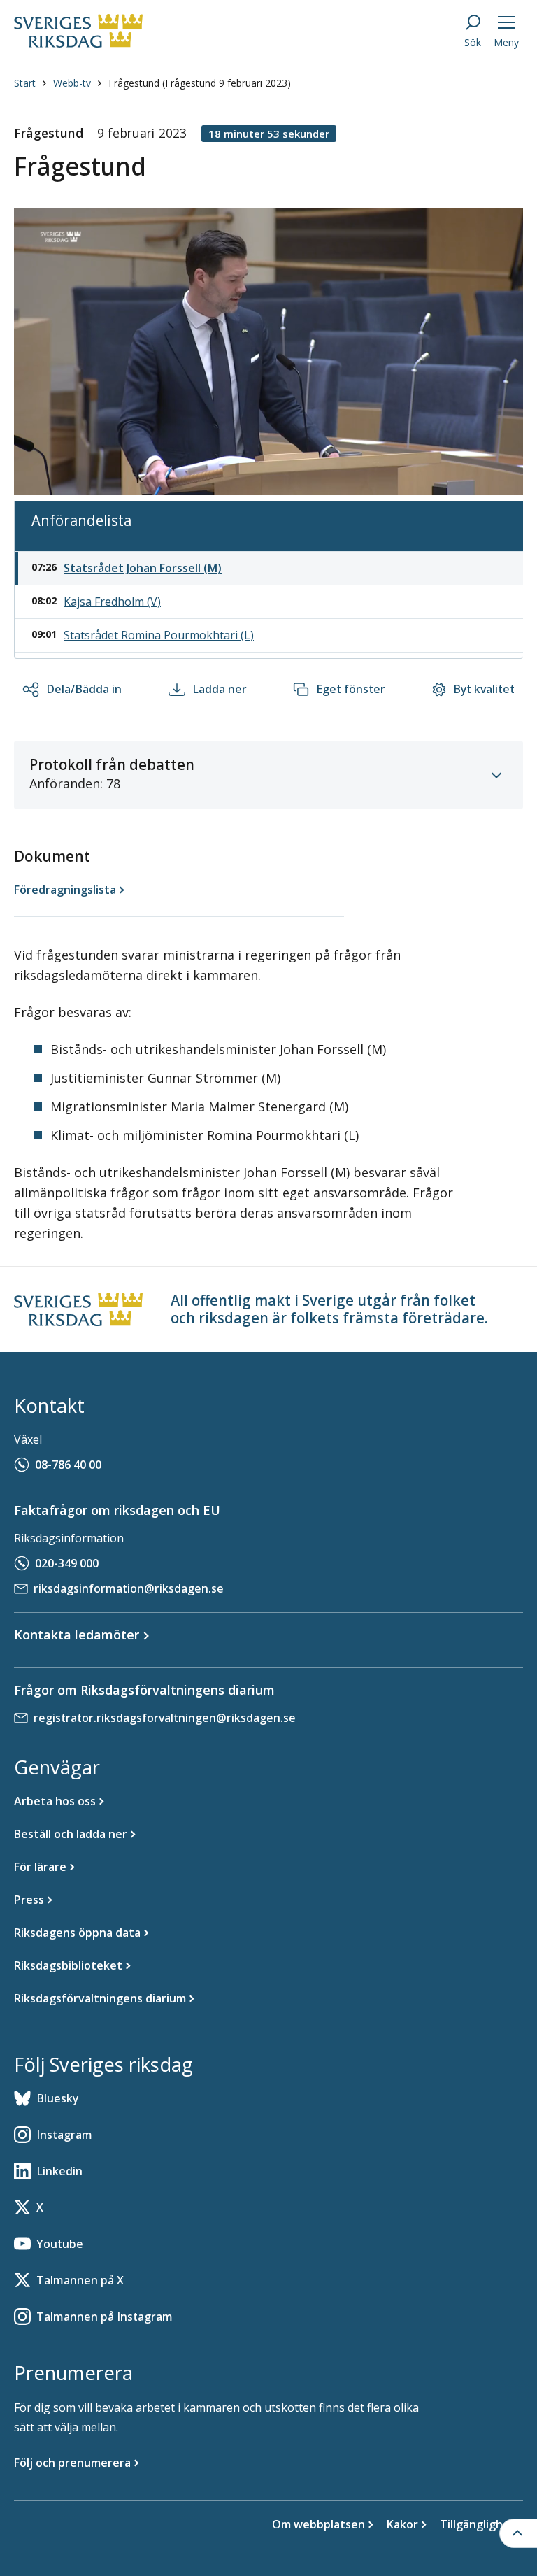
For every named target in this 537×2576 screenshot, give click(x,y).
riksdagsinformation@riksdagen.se (129, 1588)
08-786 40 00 (68, 1465)
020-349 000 (67, 1563)
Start (25, 83)
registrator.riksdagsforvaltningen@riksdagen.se (165, 1718)
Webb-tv (72, 83)
